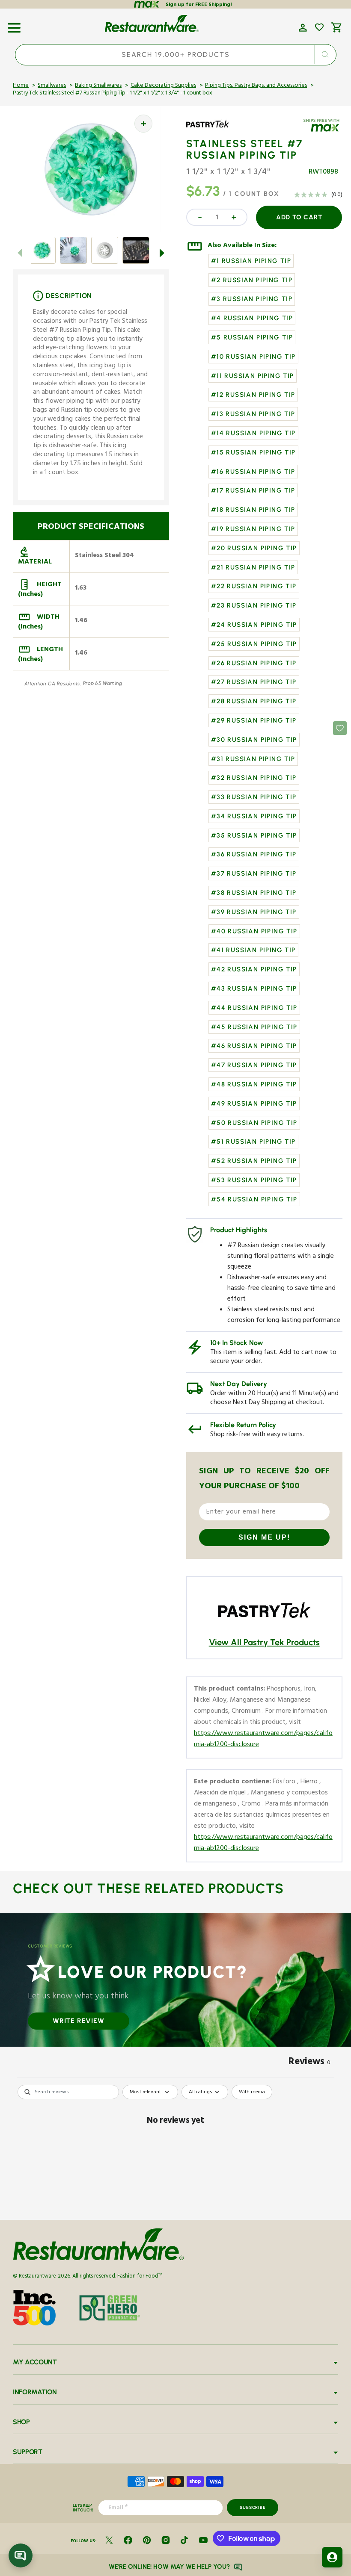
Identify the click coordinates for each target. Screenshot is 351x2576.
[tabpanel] (175, 2150)
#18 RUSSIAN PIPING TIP (253, 510)
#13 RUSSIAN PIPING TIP (253, 414)
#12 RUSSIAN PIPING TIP (253, 395)
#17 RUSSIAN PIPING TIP (253, 490)
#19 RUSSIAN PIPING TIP (253, 529)
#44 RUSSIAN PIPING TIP (254, 1008)
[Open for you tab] (332, 2557)
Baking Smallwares (98, 86)
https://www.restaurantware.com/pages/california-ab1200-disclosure (263, 1740)
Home (21, 86)
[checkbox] (252, 2092)
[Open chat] (21, 2555)
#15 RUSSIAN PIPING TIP (253, 452)
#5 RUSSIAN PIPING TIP (252, 337)
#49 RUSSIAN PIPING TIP (254, 1104)
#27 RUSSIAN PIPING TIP (254, 682)
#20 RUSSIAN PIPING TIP (254, 548)
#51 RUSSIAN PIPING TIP (253, 1142)
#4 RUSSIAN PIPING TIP (252, 318)
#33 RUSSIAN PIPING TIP (254, 797)
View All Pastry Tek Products (264, 1642)
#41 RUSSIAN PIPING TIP (253, 950)
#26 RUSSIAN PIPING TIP (254, 663)
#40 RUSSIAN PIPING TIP (254, 931)
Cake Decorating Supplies (163, 86)
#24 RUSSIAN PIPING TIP (254, 625)
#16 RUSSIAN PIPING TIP (253, 472)
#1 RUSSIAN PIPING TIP (251, 261)
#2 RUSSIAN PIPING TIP (252, 280)
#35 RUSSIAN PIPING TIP (254, 835)
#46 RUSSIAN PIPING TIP (254, 1046)
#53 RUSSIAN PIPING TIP (254, 1180)
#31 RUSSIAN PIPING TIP (253, 759)
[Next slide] (162, 253)
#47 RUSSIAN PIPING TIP (254, 1065)
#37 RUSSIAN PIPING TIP (254, 873)
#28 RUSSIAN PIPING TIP (254, 701)
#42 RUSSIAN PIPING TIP (254, 969)
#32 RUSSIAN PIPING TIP (254, 778)
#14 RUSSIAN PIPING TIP (253, 433)
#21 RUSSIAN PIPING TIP (253, 567)
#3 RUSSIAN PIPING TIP (252, 299)
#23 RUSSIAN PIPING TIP (254, 605)
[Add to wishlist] (319, 27)
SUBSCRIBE (252, 2507)
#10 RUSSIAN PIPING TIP (253, 357)
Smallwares (52, 86)
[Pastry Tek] (211, 130)
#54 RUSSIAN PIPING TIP (254, 1199)
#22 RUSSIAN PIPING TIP (254, 586)
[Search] (325, 55)
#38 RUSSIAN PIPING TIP (254, 893)
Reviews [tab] (309, 2063)
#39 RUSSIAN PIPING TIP (254, 912)
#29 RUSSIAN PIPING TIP (254, 720)
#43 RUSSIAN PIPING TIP (254, 988)
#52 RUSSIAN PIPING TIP (254, 1161)
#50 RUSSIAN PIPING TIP (254, 1123)
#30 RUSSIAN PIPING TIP (254, 740)
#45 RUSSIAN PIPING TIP (254, 1027)
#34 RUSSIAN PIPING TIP (254, 816)
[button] (14, 25)
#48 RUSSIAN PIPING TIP (254, 1084)
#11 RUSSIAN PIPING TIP (253, 376)
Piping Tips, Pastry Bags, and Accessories (256, 86)
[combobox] (176, 55)
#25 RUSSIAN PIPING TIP (254, 644)
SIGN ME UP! (264, 1537)
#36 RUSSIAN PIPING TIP (254, 854)
